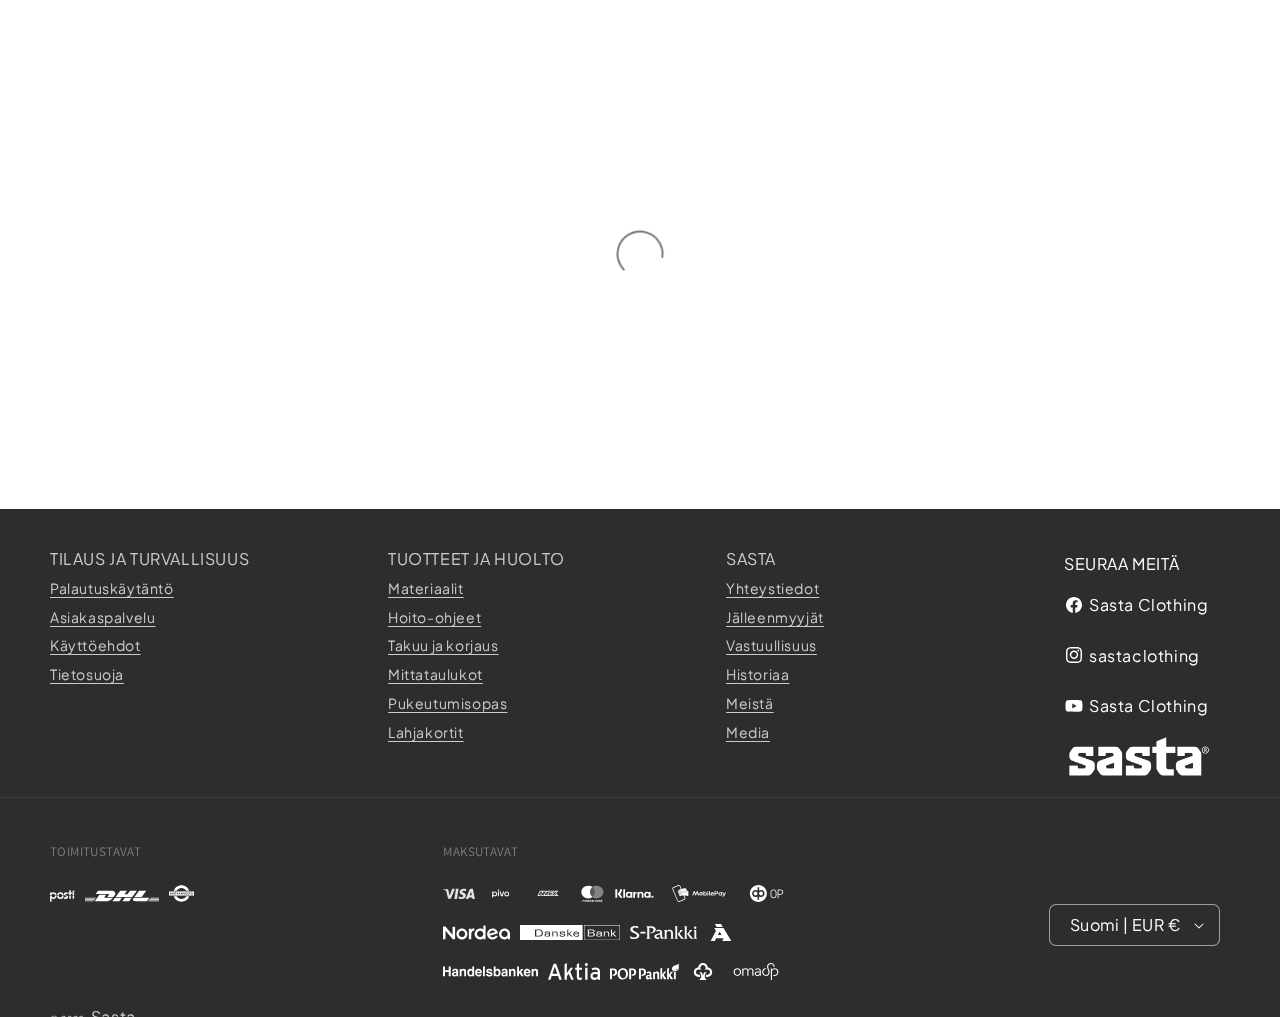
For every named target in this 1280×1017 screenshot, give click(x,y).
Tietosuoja (87, 674)
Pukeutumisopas (447, 702)
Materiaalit (426, 587)
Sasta (751, 558)
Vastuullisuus (771, 645)
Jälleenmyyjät (775, 616)
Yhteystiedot (772, 587)
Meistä (750, 702)
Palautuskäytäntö (112, 587)
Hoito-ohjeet (434, 616)
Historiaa (757, 674)
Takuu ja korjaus (443, 645)
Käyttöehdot (95, 645)
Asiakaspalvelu (102, 616)
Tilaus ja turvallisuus (149, 558)
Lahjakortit (426, 731)
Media (748, 731)
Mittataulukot (435, 674)
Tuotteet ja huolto (476, 558)
